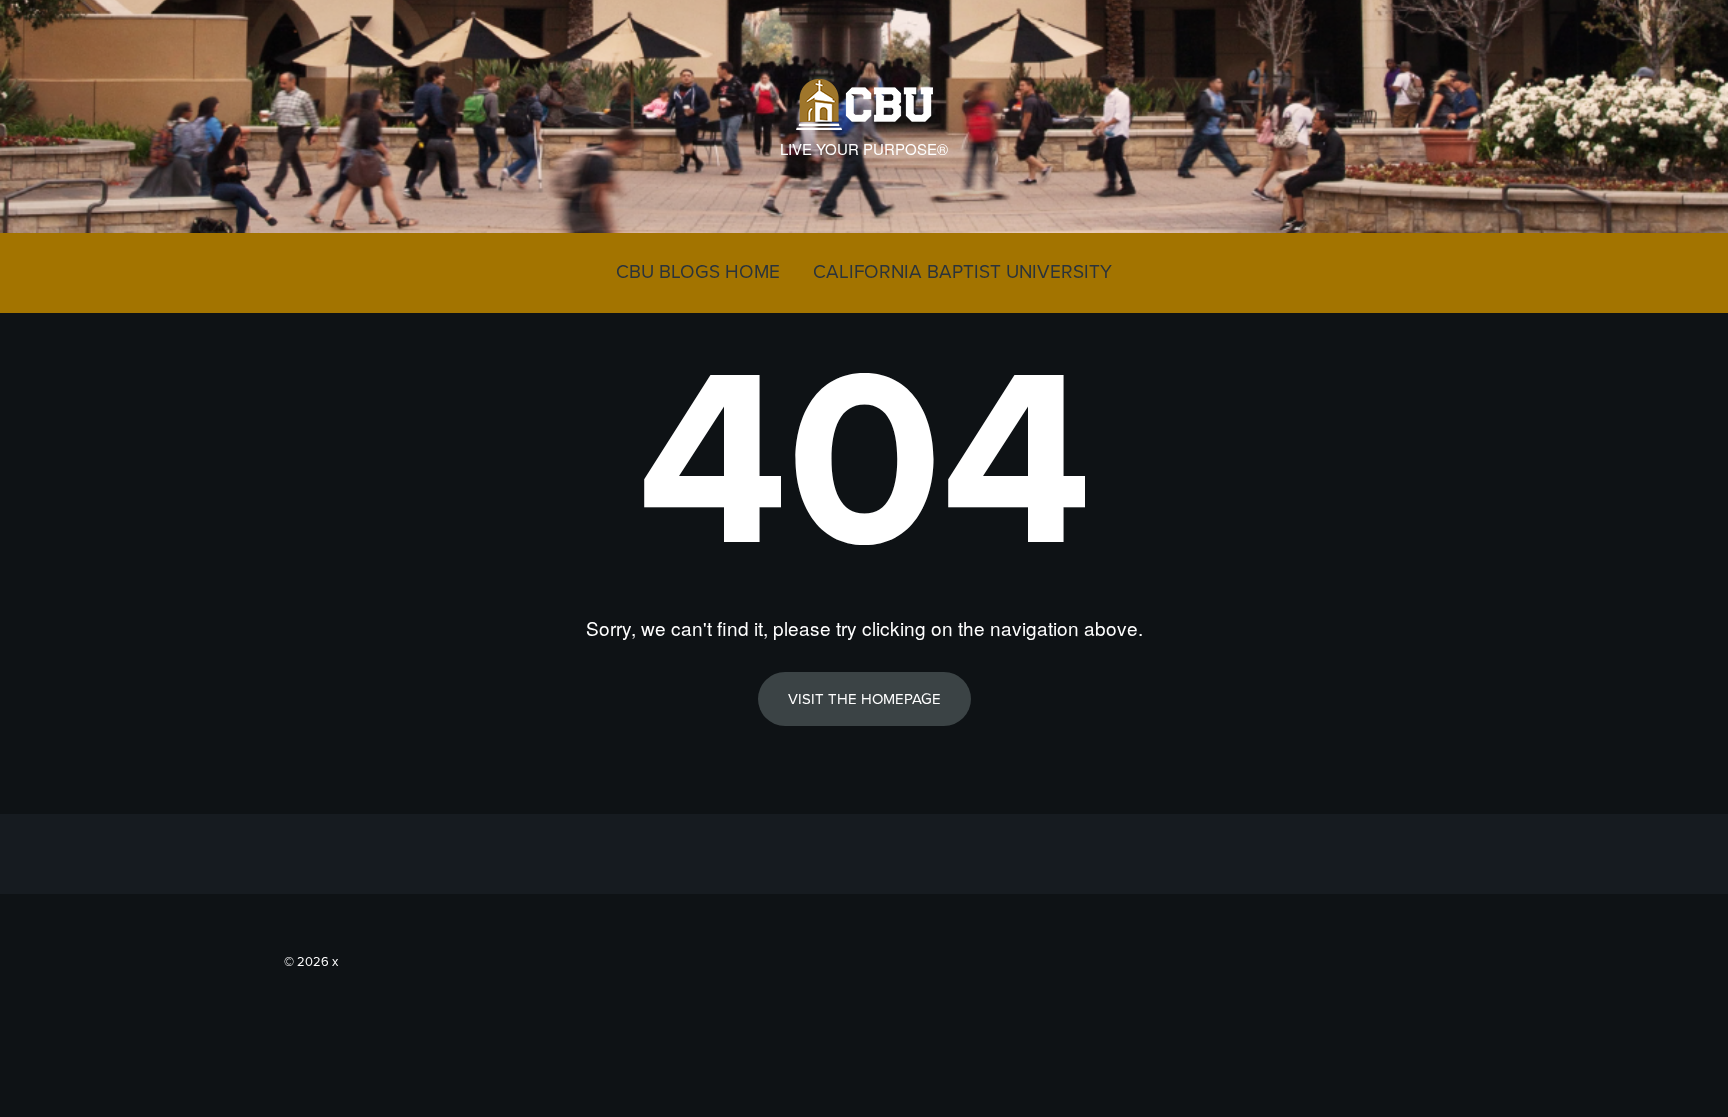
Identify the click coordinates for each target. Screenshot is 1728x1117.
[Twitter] (1403, 958)
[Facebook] (1433, 958)
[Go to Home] (864, 120)
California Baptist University (962, 272)
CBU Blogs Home (698, 272)
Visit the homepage (864, 699)
